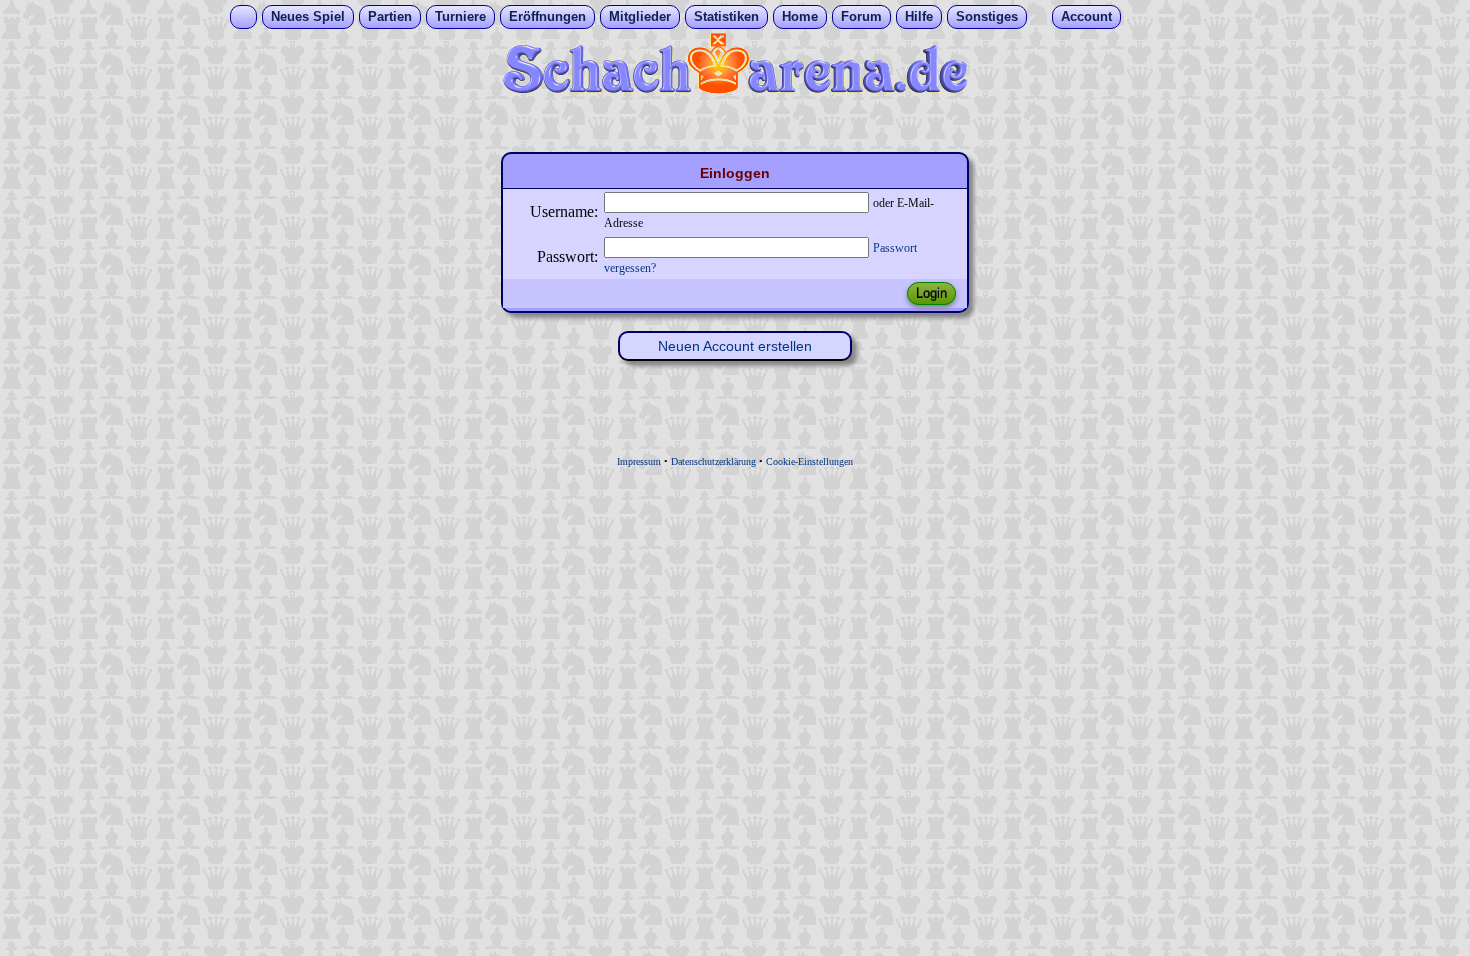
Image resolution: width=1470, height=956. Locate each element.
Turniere (460, 16)
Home (800, 16)
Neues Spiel (308, 16)
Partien (390, 16)
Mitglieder (640, 16)
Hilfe (919, 16)
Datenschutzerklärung (713, 461)
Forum (861, 16)
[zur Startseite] (735, 88)
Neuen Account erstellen (735, 346)
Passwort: (567, 256)
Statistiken (726, 16)
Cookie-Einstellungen (809, 461)
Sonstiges (987, 16)
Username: (564, 211)
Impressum (639, 461)
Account (1086, 16)
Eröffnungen (547, 16)
